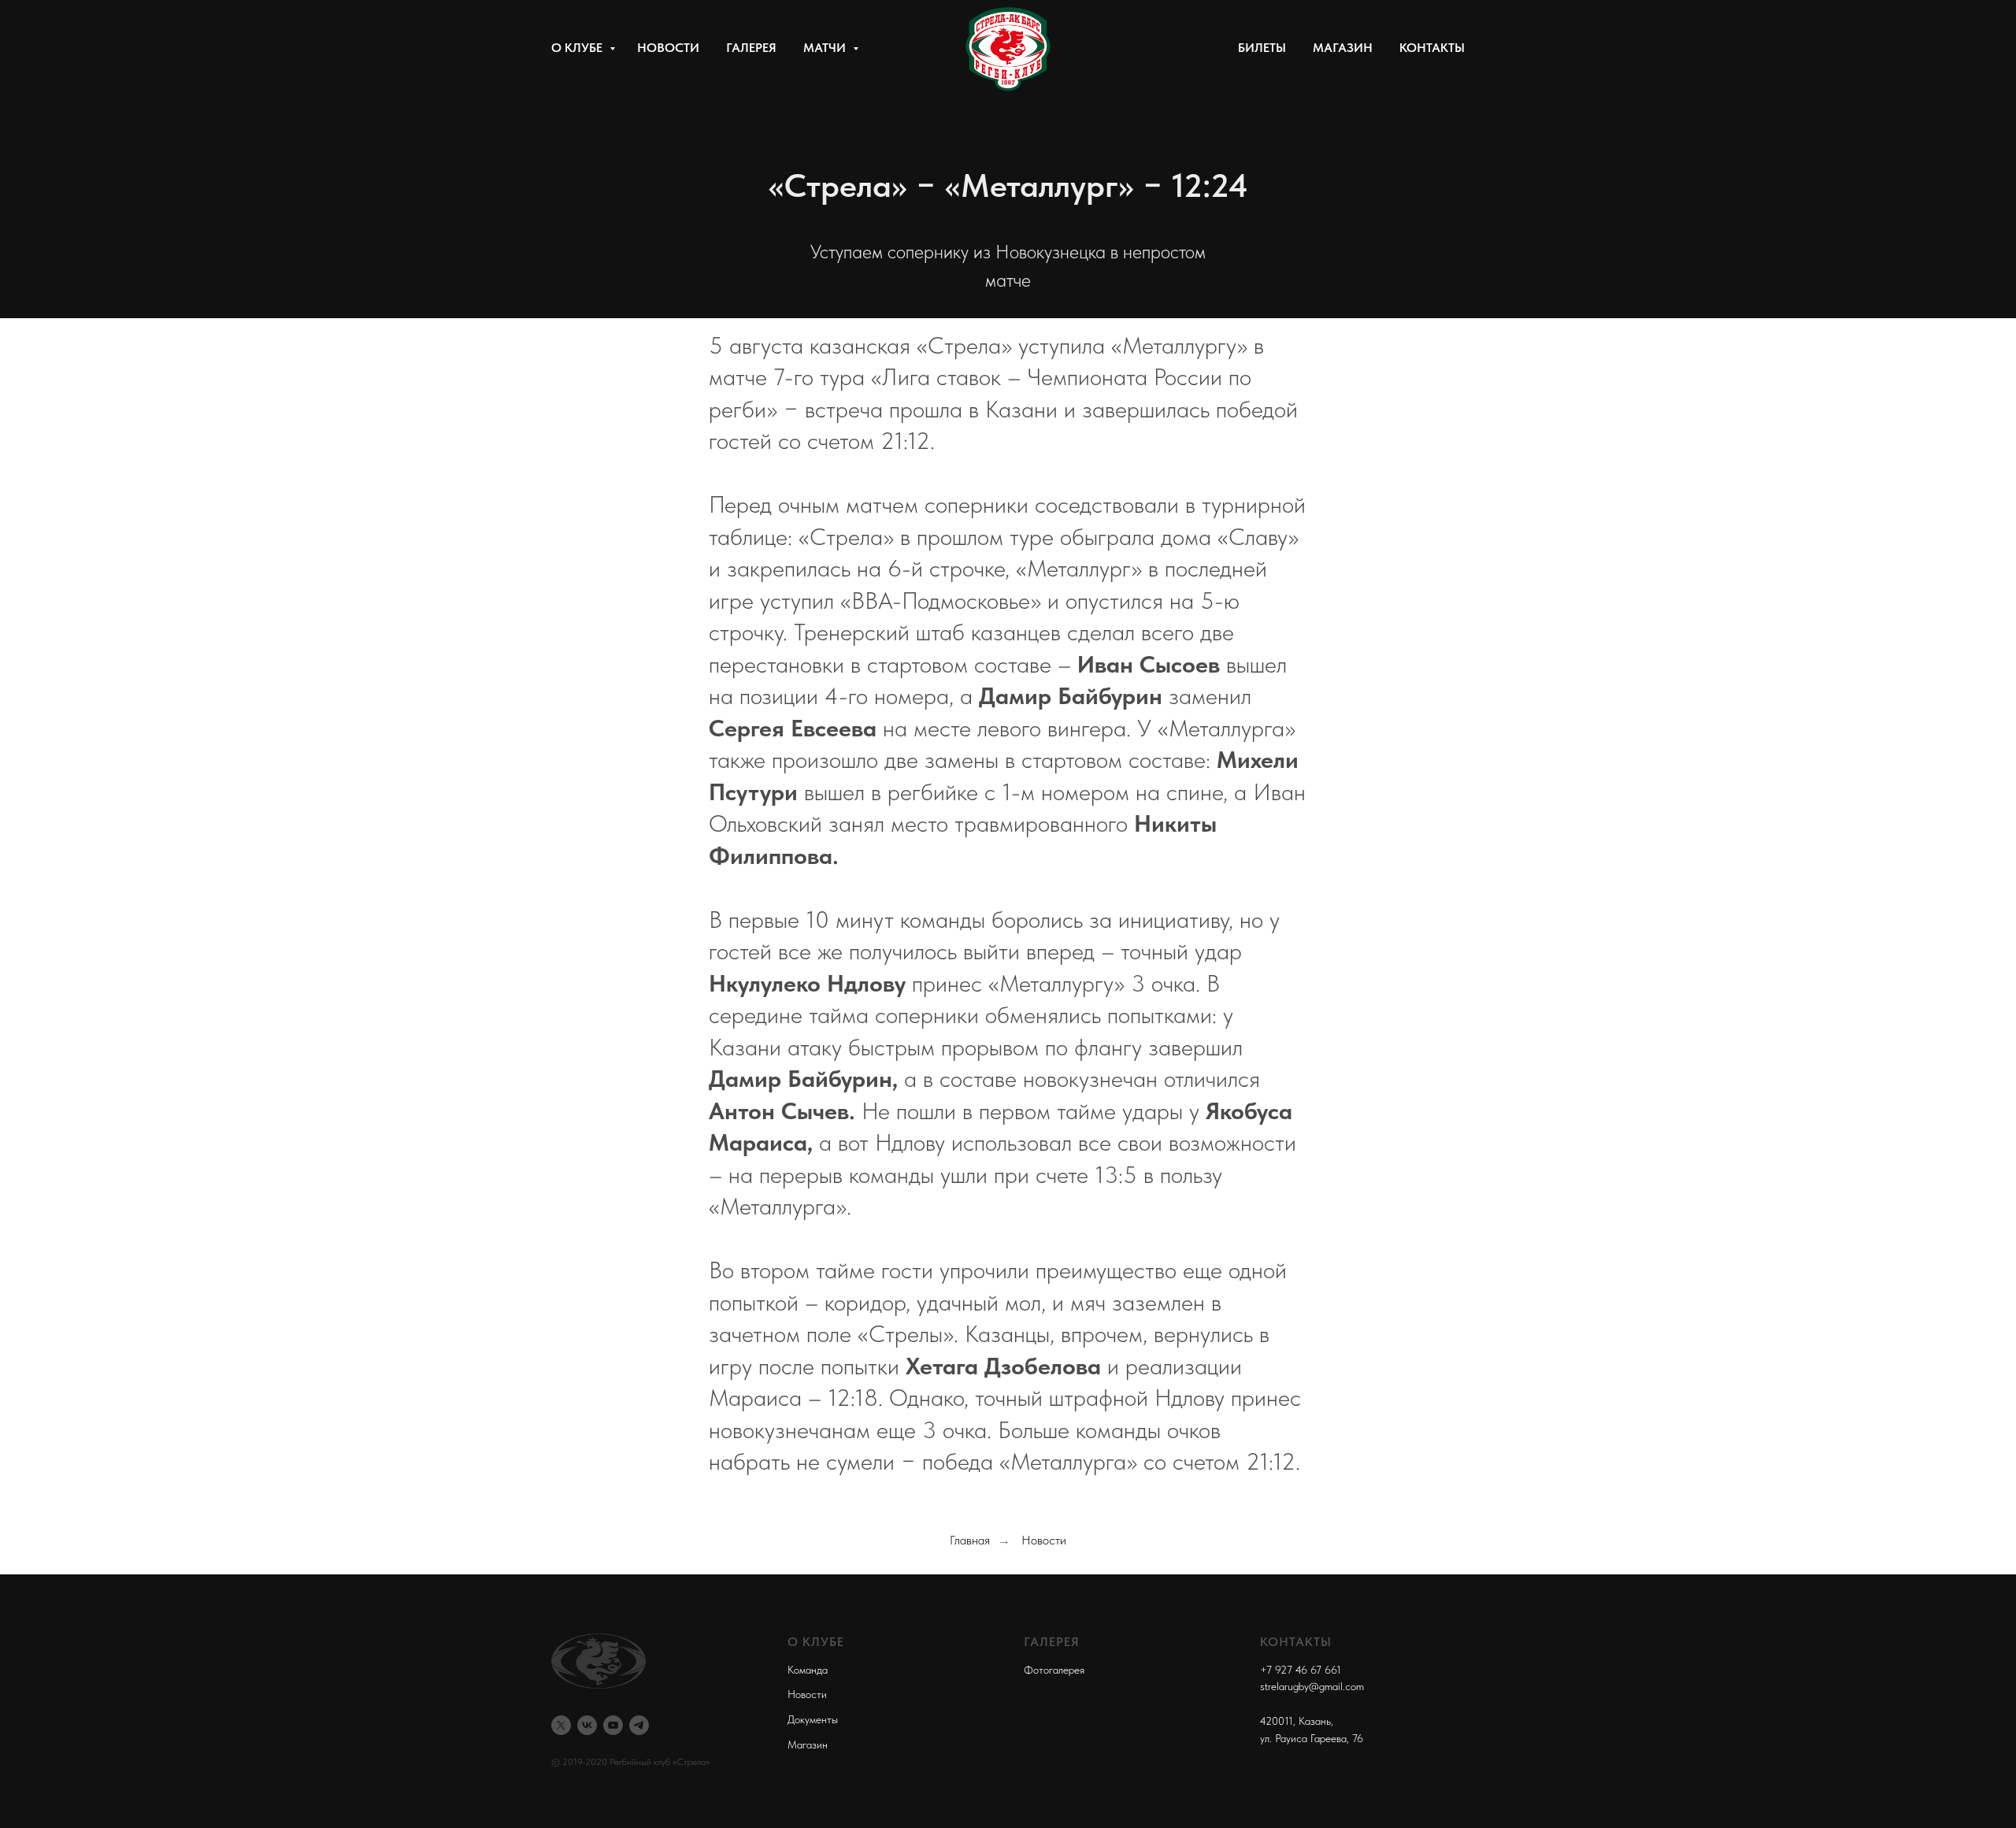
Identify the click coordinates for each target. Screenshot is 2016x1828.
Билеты (1262, 48)
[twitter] (561, 1725)
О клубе (578, 48)
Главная (970, 1540)
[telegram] (639, 1725)
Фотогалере (1052, 1670)
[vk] (587, 1725)
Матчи (826, 48)
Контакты (1432, 48)
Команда (808, 1670)
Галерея (751, 48)
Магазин (1343, 48)
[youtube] (613, 1725)
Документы (813, 1719)
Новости (668, 48)
